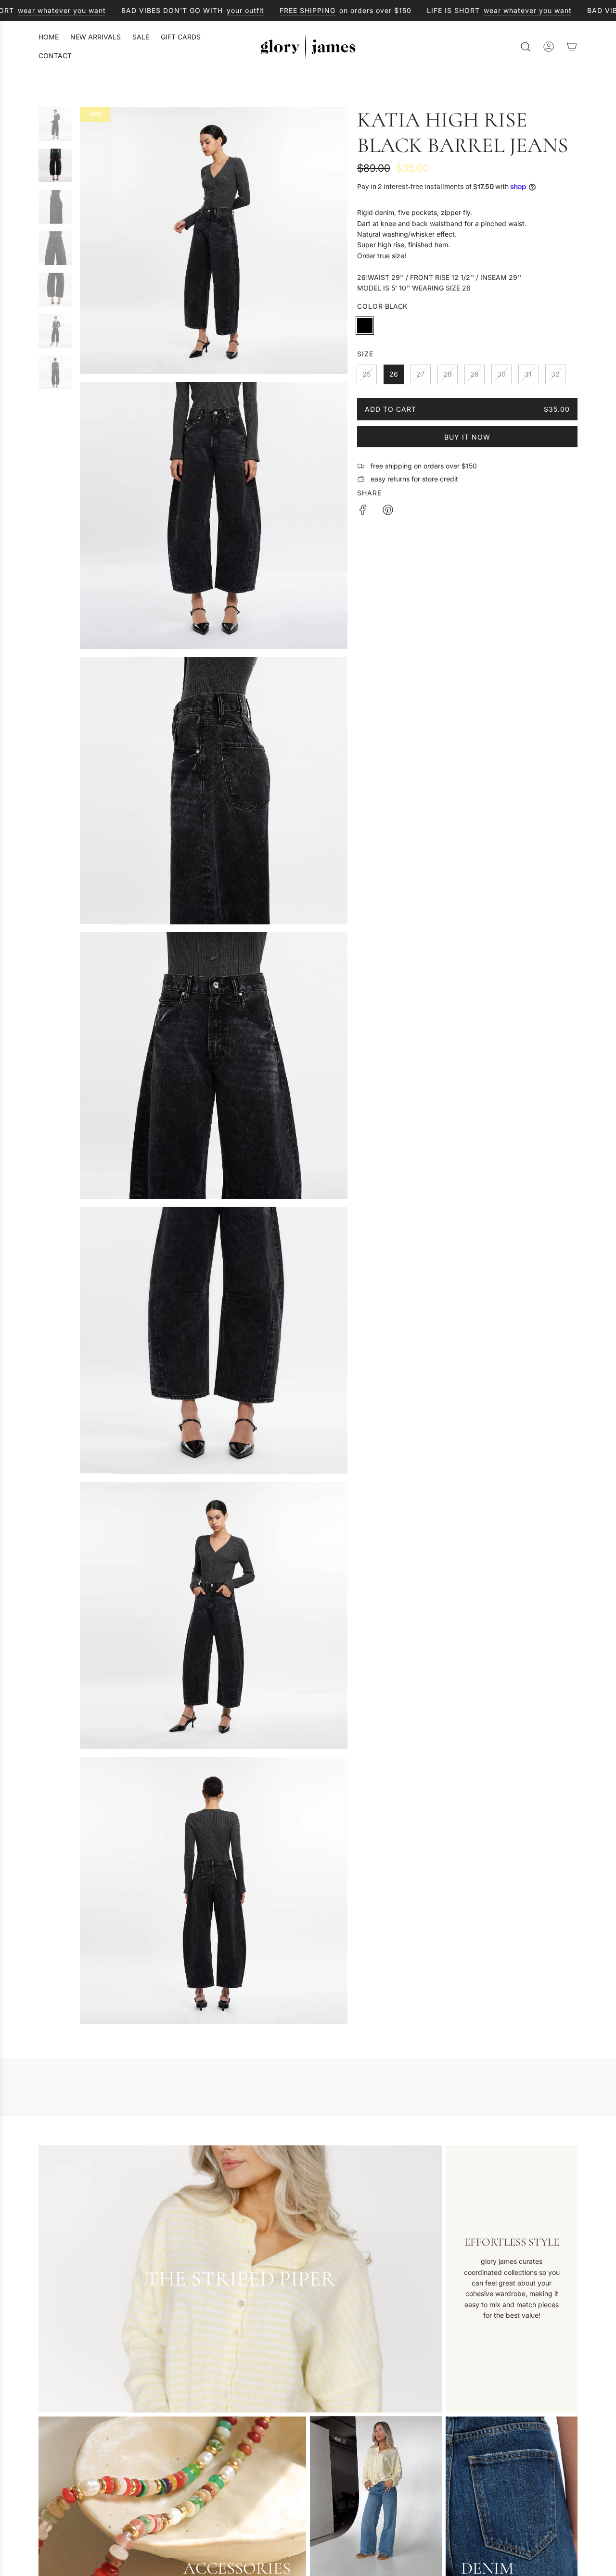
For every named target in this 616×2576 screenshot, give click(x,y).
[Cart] (572, 47)
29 (475, 374)
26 (394, 374)
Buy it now (467, 437)
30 (501, 374)
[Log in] (549, 47)
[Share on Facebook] (363, 511)
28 (448, 374)
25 (366, 374)
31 (528, 374)
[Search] (526, 47)
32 (555, 374)
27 (420, 374)
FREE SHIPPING (301, 10)
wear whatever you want (55, 10)
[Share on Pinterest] (388, 511)
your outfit (239, 10)
